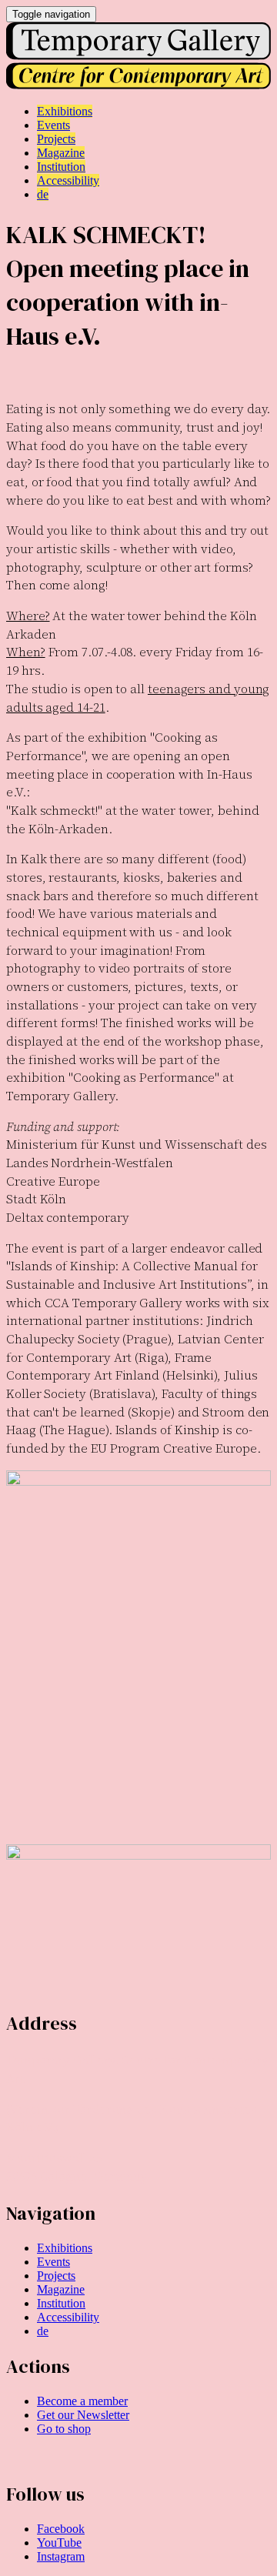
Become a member (82, 2401)
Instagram (61, 2556)
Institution (61, 2303)
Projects (56, 2276)
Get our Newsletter (83, 2415)
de (43, 2331)
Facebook (61, 2529)
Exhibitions (65, 2248)
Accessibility (68, 2317)
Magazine (61, 2289)
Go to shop (64, 2429)
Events (53, 2262)
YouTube (59, 2543)
